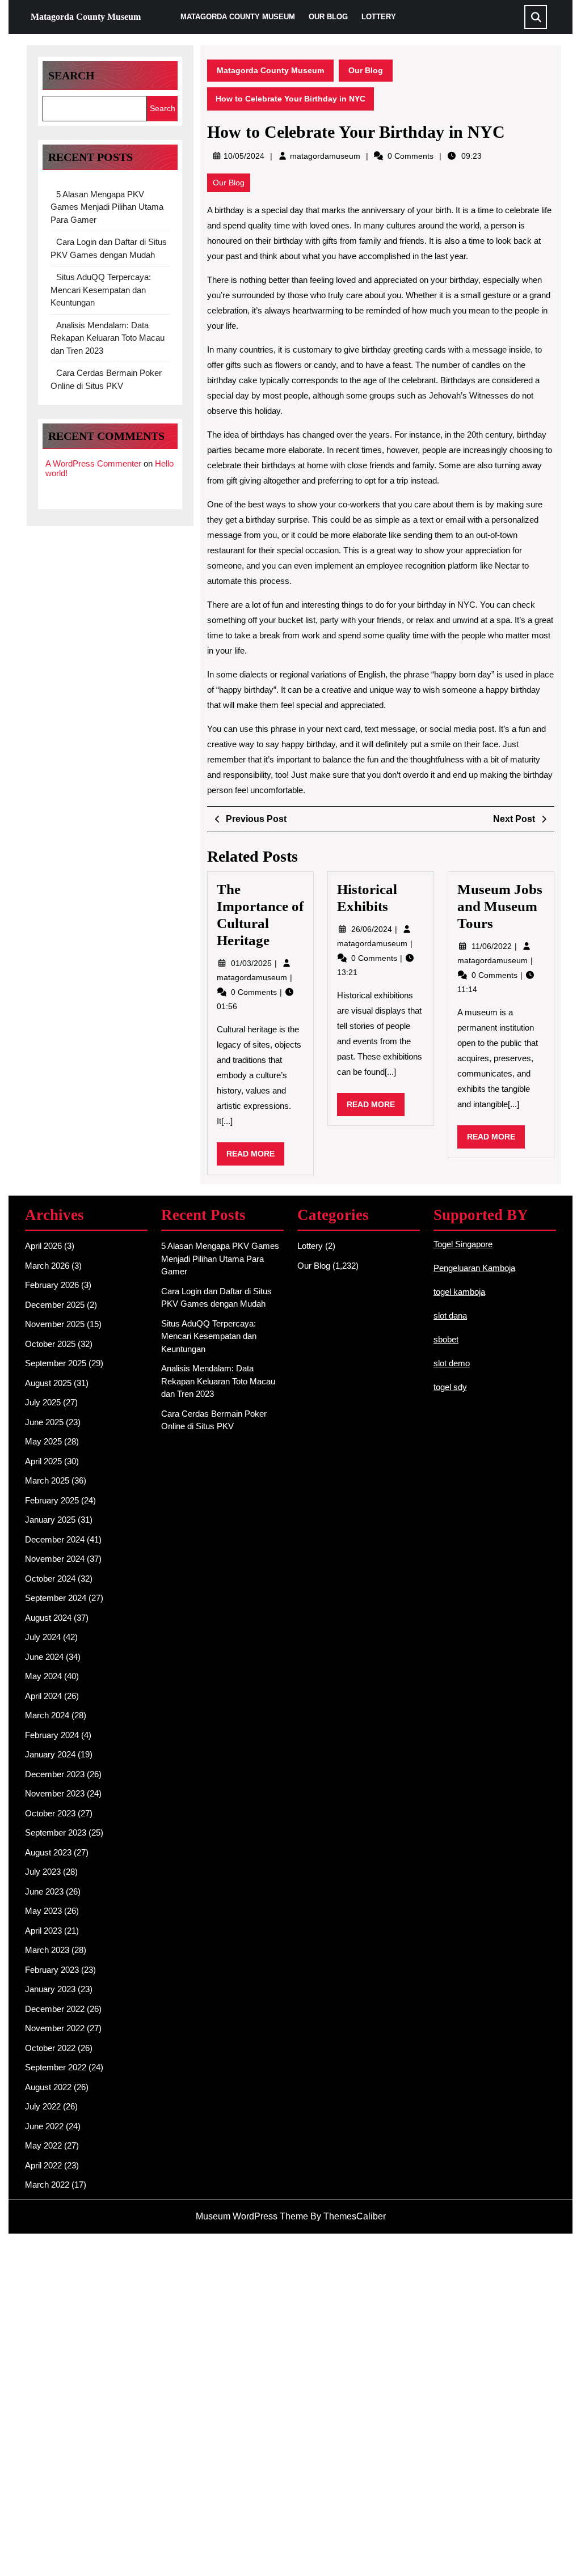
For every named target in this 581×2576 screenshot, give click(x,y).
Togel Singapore (463, 1244)
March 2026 (47, 1266)
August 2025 (48, 1383)
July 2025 (43, 1402)
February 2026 (52, 1285)
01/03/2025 (252, 963)
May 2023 (43, 1911)
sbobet (446, 1339)
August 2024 (48, 1618)
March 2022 (47, 2185)
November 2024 (55, 1559)
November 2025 (55, 1324)
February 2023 (52, 1970)
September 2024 (56, 1598)
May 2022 (43, 2145)
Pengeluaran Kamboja (474, 1268)
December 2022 (55, 2009)
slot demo (452, 1363)
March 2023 (47, 1950)
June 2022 (44, 2126)
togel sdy (450, 1387)
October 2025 (50, 1344)
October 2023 (50, 1813)
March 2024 (47, 1715)
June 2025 (44, 1422)
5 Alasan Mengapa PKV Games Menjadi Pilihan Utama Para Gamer (107, 207)
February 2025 (52, 1500)
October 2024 (50, 1579)
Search (71, 75)
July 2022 (43, 2106)
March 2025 (47, 1480)
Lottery (379, 17)
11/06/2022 (493, 946)
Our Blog (328, 17)
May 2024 (43, 1676)
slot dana (450, 1315)
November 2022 (55, 2028)
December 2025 (55, 1305)
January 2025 (50, 1520)
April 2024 (43, 1696)
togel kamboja (459, 1292)
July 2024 (43, 1637)
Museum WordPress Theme (252, 2216)
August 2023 (48, 1852)
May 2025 (43, 1441)
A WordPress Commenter (93, 463)
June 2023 (44, 1891)
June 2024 (44, 1657)
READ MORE (255, 1157)
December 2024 (55, 1539)
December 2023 (55, 1774)
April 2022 (43, 2165)
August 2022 (48, 2087)
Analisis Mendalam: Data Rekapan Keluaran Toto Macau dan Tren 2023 (108, 338)
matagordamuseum (325, 156)
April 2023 (43, 1931)
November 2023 (55, 1793)
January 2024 (50, 1754)
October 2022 (50, 2048)
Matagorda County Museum (86, 17)
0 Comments (255, 992)
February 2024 (52, 1735)
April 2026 (43, 1246)
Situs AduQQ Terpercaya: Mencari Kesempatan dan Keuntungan (101, 290)
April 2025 (43, 1461)
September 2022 (56, 2067)
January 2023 (50, 1989)
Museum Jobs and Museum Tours (500, 906)
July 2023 (43, 1872)
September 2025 (56, 1363)
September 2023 (56, 1833)
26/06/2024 (373, 929)
